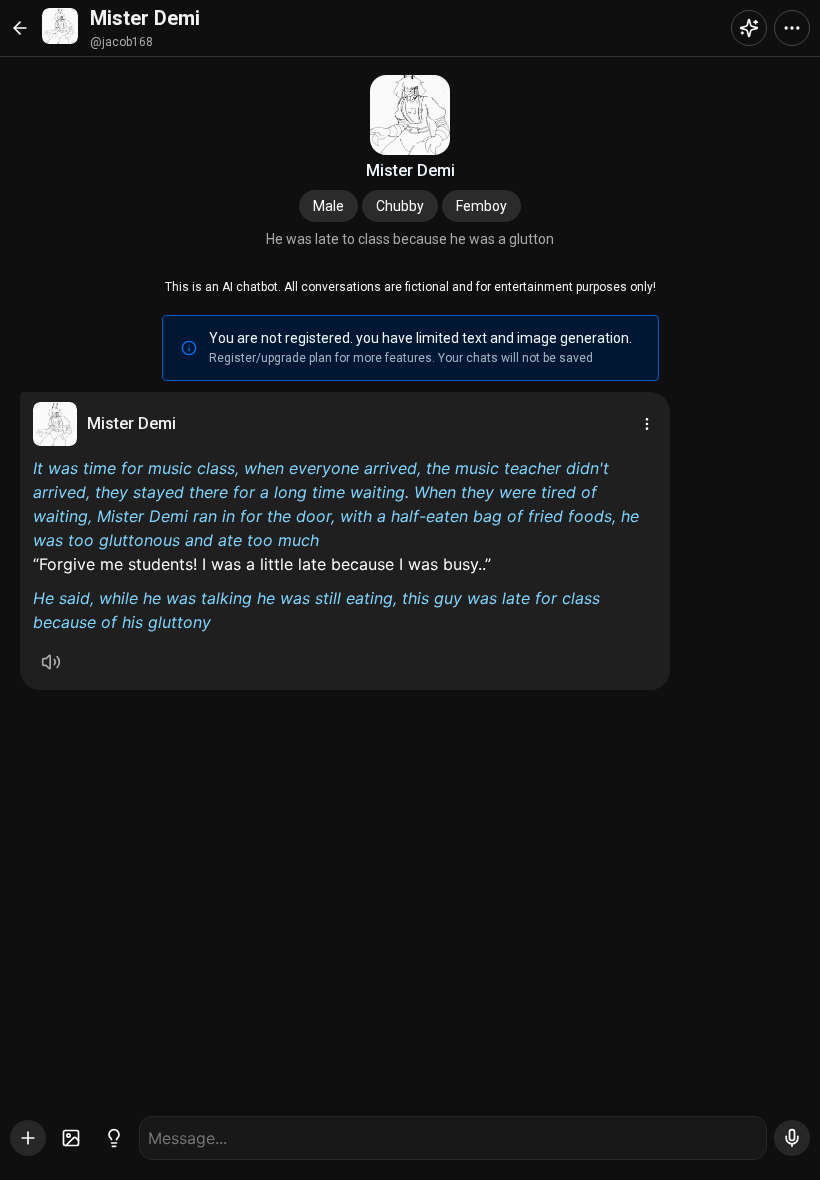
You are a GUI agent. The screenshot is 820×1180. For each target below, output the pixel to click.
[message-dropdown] (647, 424)
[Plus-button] (28, 1138)
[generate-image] (71, 1138)
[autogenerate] (114, 1138)
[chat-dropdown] (792, 28)
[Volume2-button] (51, 662)
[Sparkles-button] (749, 28)
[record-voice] (792, 1138)
